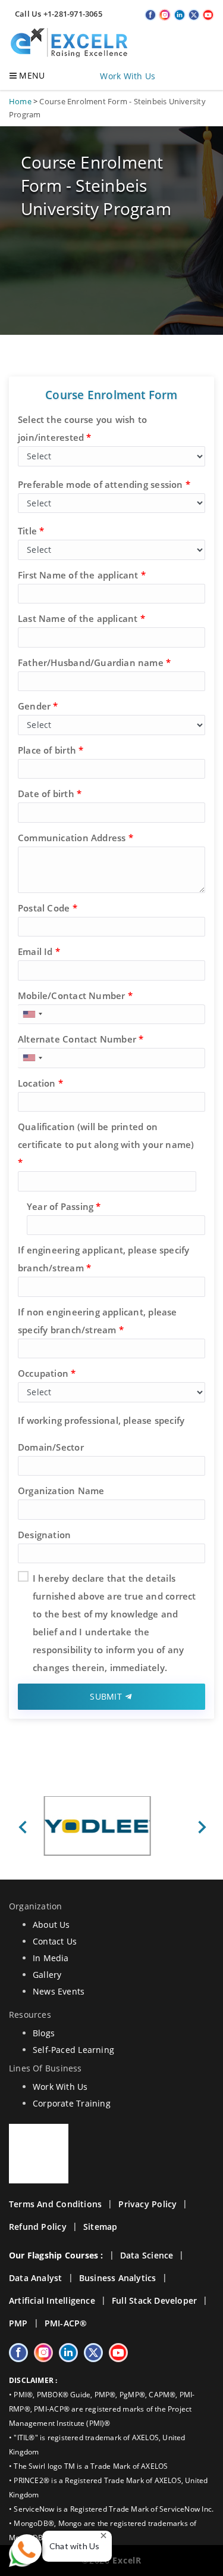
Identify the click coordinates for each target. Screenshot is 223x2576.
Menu (31, 75)
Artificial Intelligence (52, 2300)
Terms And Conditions (55, 2204)
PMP (18, 2323)
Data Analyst (36, 2278)
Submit (107, 1696)
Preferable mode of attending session (104, 484)
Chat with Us (75, 2546)
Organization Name (61, 1491)
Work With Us (128, 76)
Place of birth (51, 750)
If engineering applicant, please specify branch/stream (103, 1259)
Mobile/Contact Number (75, 995)
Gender (38, 706)
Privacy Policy (147, 2204)
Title (31, 531)
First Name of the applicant (82, 575)
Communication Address (76, 838)
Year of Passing (64, 1206)
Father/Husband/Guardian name (94, 662)
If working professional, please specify (101, 1420)
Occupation (47, 1373)
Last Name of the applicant (81, 618)
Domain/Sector (51, 1447)
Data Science (147, 2255)
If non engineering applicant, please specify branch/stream (98, 1321)
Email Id (39, 951)
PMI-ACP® (66, 2323)
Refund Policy (38, 2227)
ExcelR (126, 2560)
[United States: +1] (32, 1015)
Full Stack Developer (154, 2300)
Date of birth (50, 794)
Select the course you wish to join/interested (82, 428)
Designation (44, 1535)
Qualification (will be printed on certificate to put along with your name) (106, 1144)
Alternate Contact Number (81, 1039)
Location (40, 1083)
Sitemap (100, 2227)
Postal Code (48, 908)
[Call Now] (27, 2549)
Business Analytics (118, 2278)
